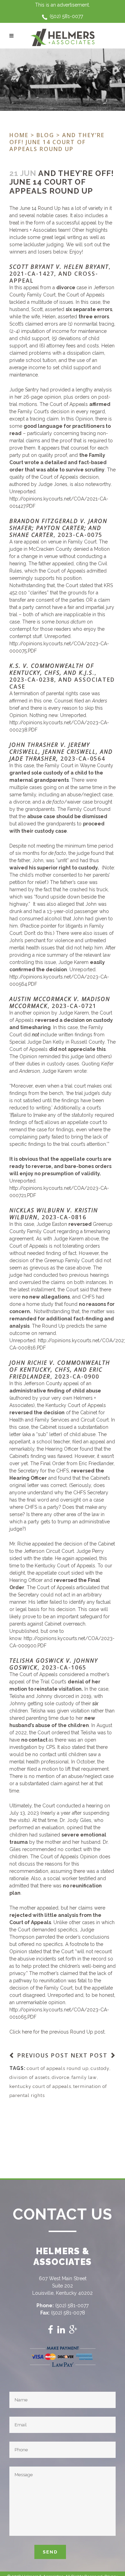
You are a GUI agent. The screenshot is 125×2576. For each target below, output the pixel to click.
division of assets (30, 2077)
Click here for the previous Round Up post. (57, 2032)
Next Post (89, 2055)
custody (100, 2068)
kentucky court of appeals (40, 2086)
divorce (61, 2077)
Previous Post (43, 2055)
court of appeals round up (58, 2068)
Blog (45, 135)
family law (84, 2077)
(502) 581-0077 (66, 16)
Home (19, 135)
